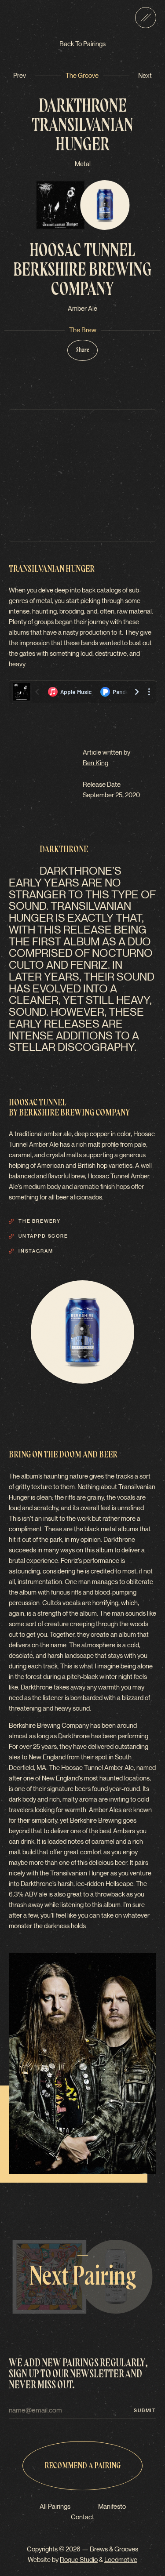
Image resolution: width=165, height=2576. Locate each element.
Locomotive (121, 2560)
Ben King (95, 763)
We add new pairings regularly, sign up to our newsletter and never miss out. (78, 2374)
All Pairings (55, 2507)
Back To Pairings (82, 44)
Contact (82, 2517)
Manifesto (112, 2507)
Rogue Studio (79, 2560)
